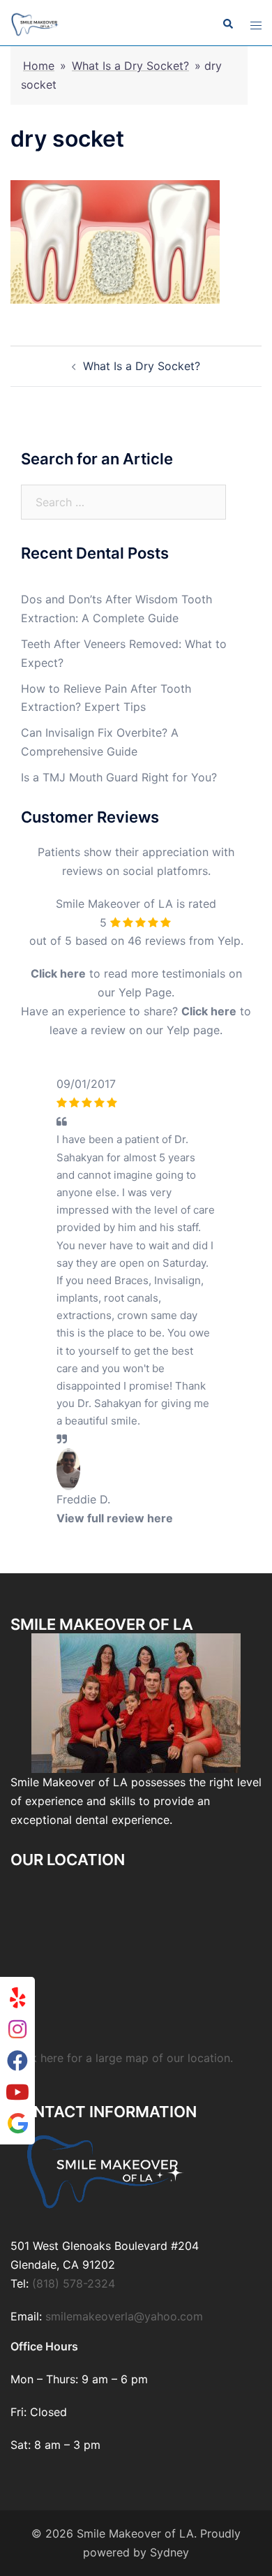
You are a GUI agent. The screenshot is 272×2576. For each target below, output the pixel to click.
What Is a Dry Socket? (130, 66)
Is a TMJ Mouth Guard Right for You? (119, 777)
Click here (58, 973)
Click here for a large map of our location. (122, 2058)
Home (39, 66)
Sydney (169, 2552)
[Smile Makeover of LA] (35, 23)
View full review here (115, 1518)
